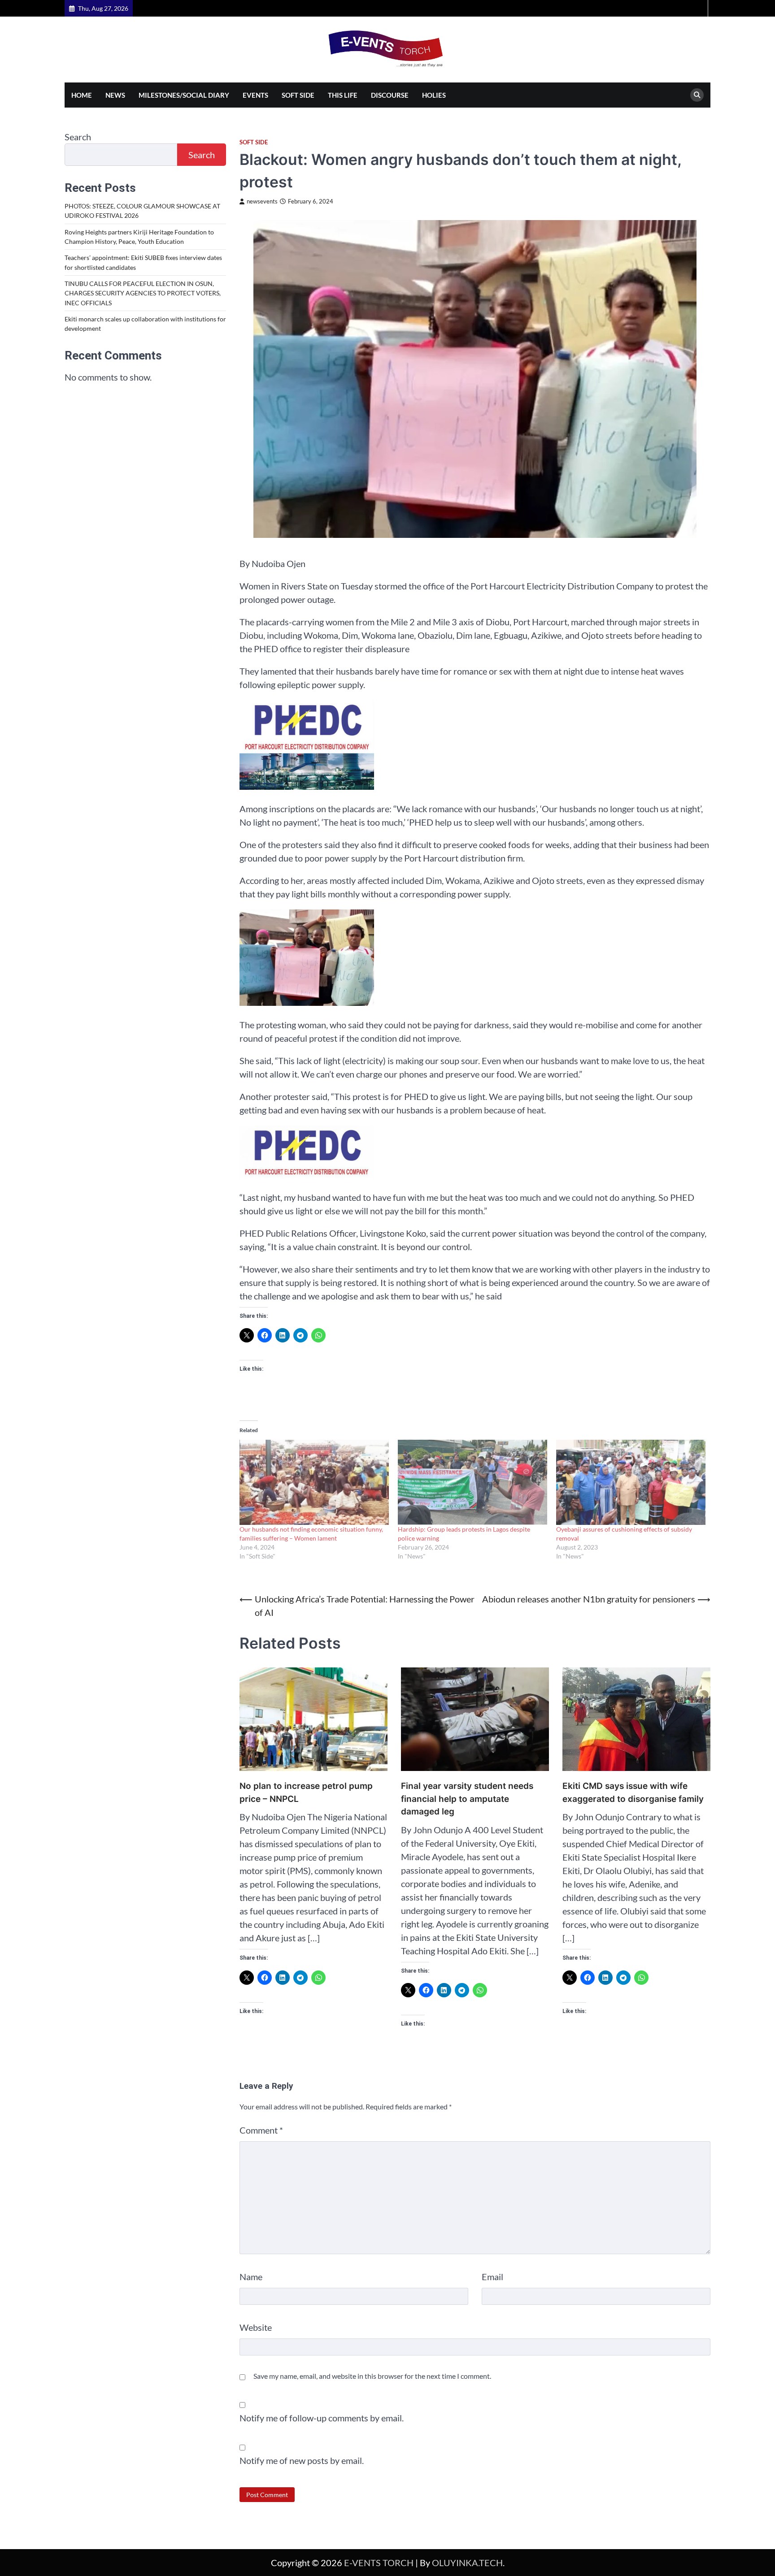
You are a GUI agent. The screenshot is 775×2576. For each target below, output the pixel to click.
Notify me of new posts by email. (302, 2460)
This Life (343, 95)
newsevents (262, 201)
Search (78, 137)
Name (251, 2277)
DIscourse (390, 95)
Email (492, 2277)
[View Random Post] (699, 8)
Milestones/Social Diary (184, 95)
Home (82, 95)
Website (256, 2327)
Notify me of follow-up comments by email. (322, 2418)
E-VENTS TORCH (379, 2563)
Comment (261, 2130)
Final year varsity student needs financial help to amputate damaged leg (467, 1799)
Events (255, 95)
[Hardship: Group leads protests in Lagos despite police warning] (472, 1482)
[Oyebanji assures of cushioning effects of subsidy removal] (631, 1482)
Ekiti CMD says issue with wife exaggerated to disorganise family (633, 1792)
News (115, 95)
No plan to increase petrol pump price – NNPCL (306, 1792)
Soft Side (298, 95)
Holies (434, 95)
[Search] (697, 95)
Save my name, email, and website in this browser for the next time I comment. (372, 2376)
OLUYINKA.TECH (467, 2563)
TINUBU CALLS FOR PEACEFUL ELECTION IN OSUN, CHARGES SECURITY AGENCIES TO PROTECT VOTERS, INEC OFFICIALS (143, 293)
